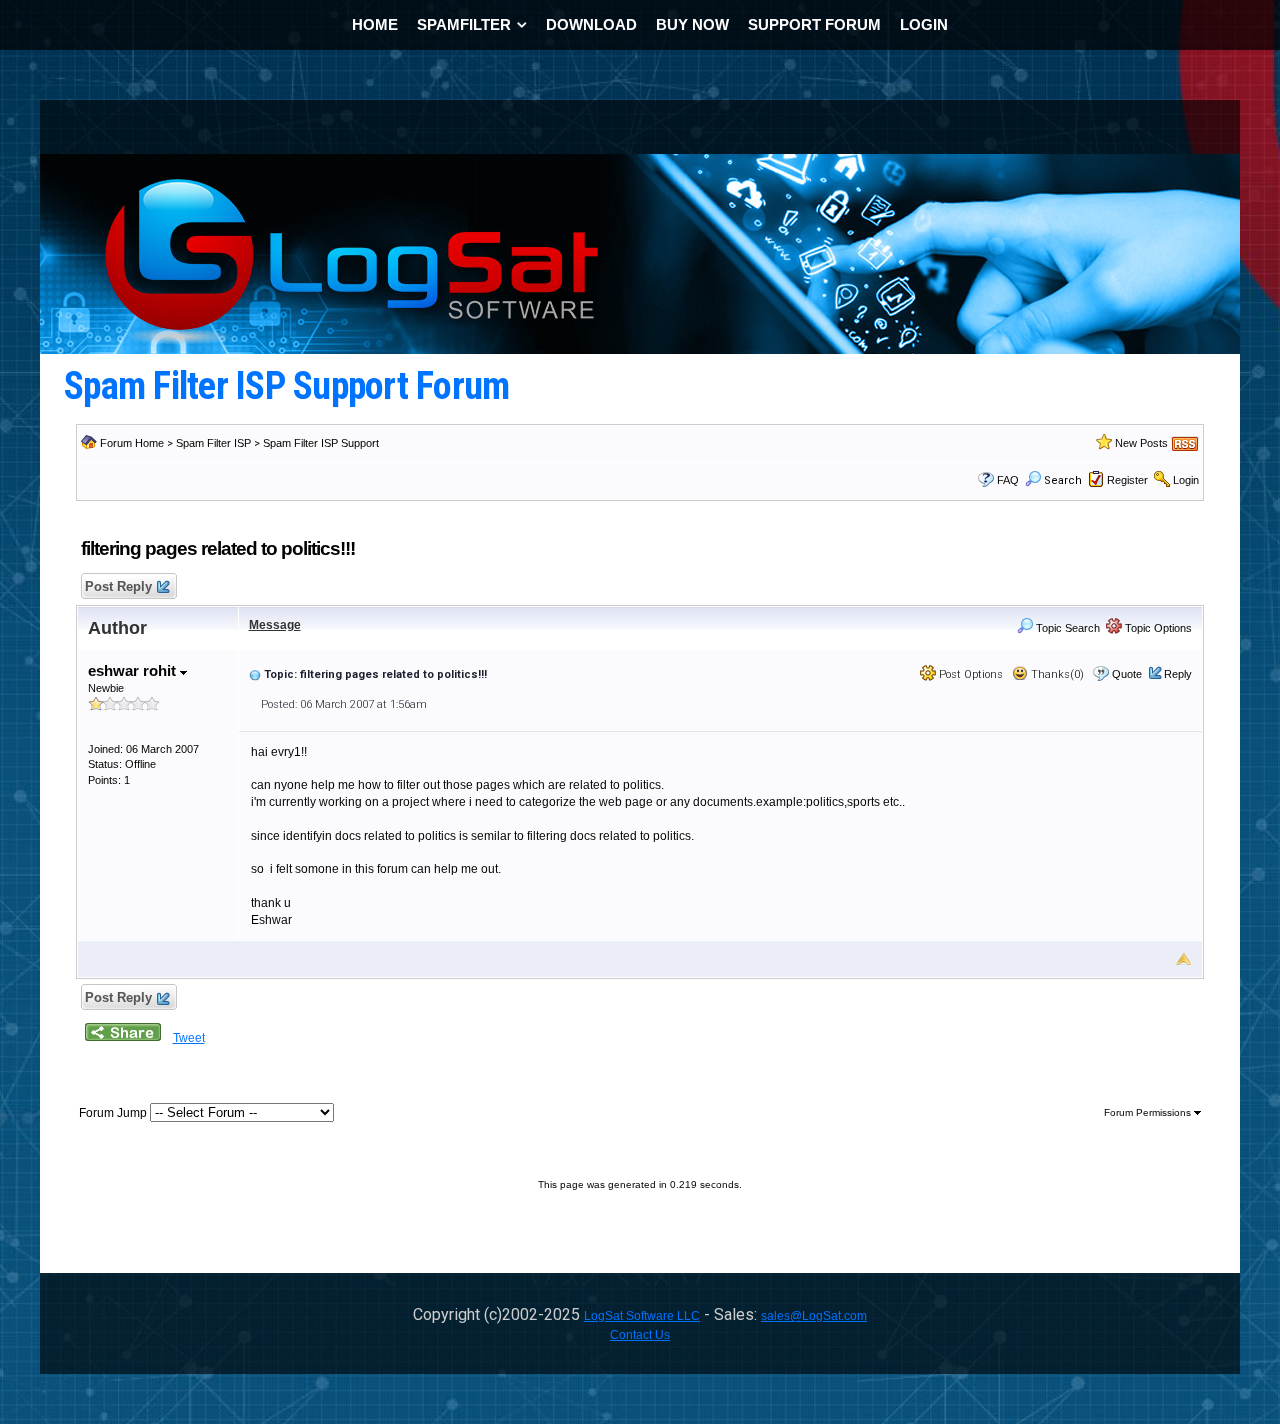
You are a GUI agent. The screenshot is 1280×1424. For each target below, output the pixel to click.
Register (1127, 480)
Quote (1127, 674)
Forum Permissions (1149, 1112)
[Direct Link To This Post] (255, 674)
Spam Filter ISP (213, 443)
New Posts (1141, 443)
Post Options (969, 674)
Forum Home (132, 443)
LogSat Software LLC (642, 1316)
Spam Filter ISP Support (321, 443)
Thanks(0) (1056, 674)
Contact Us (640, 1335)
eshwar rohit (134, 670)
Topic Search (1066, 628)
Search (1063, 480)
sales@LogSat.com (814, 1316)
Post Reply (118, 586)
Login (1186, 480)
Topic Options (1157, 628)
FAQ (1008, 480)
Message (275, 625)
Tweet (189, 1038)
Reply (1178, 674)
